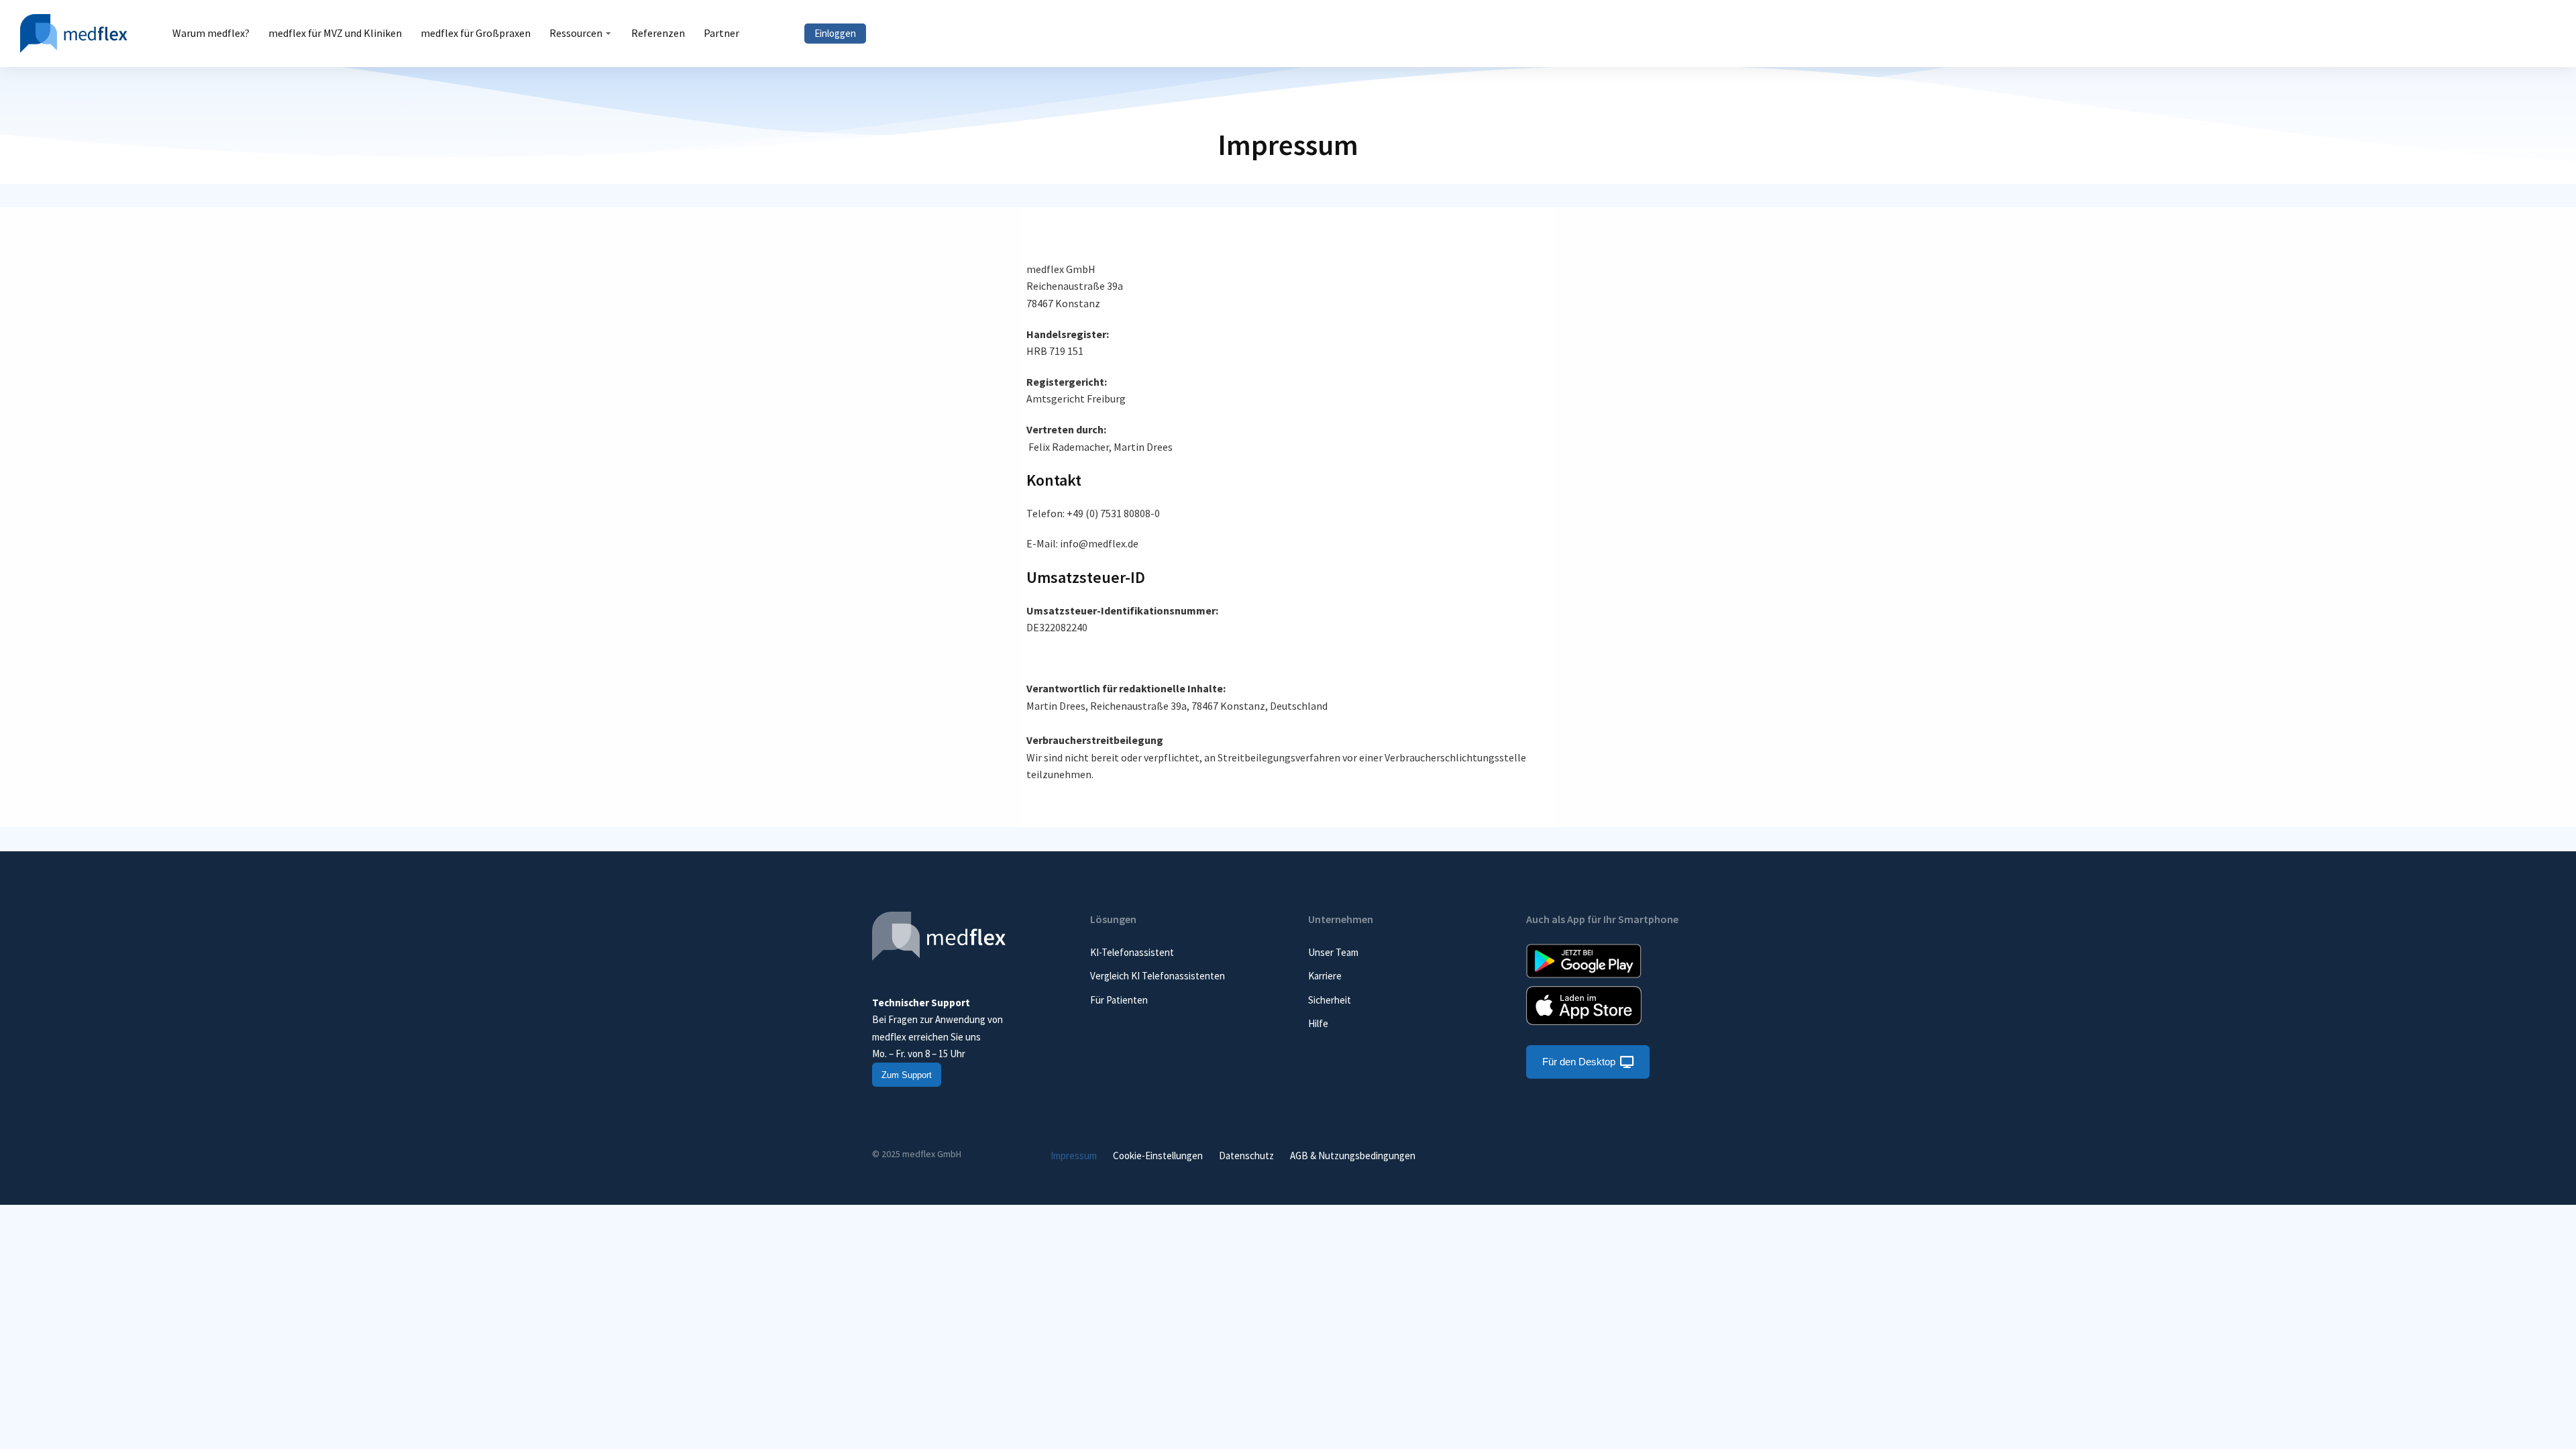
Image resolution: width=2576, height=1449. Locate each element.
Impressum (1074, 1156)
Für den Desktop (1579, 1062)
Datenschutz (1246, 1156)
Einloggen (835, 33)
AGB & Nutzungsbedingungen (1353, 1156)
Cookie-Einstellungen (1158, 1156)
